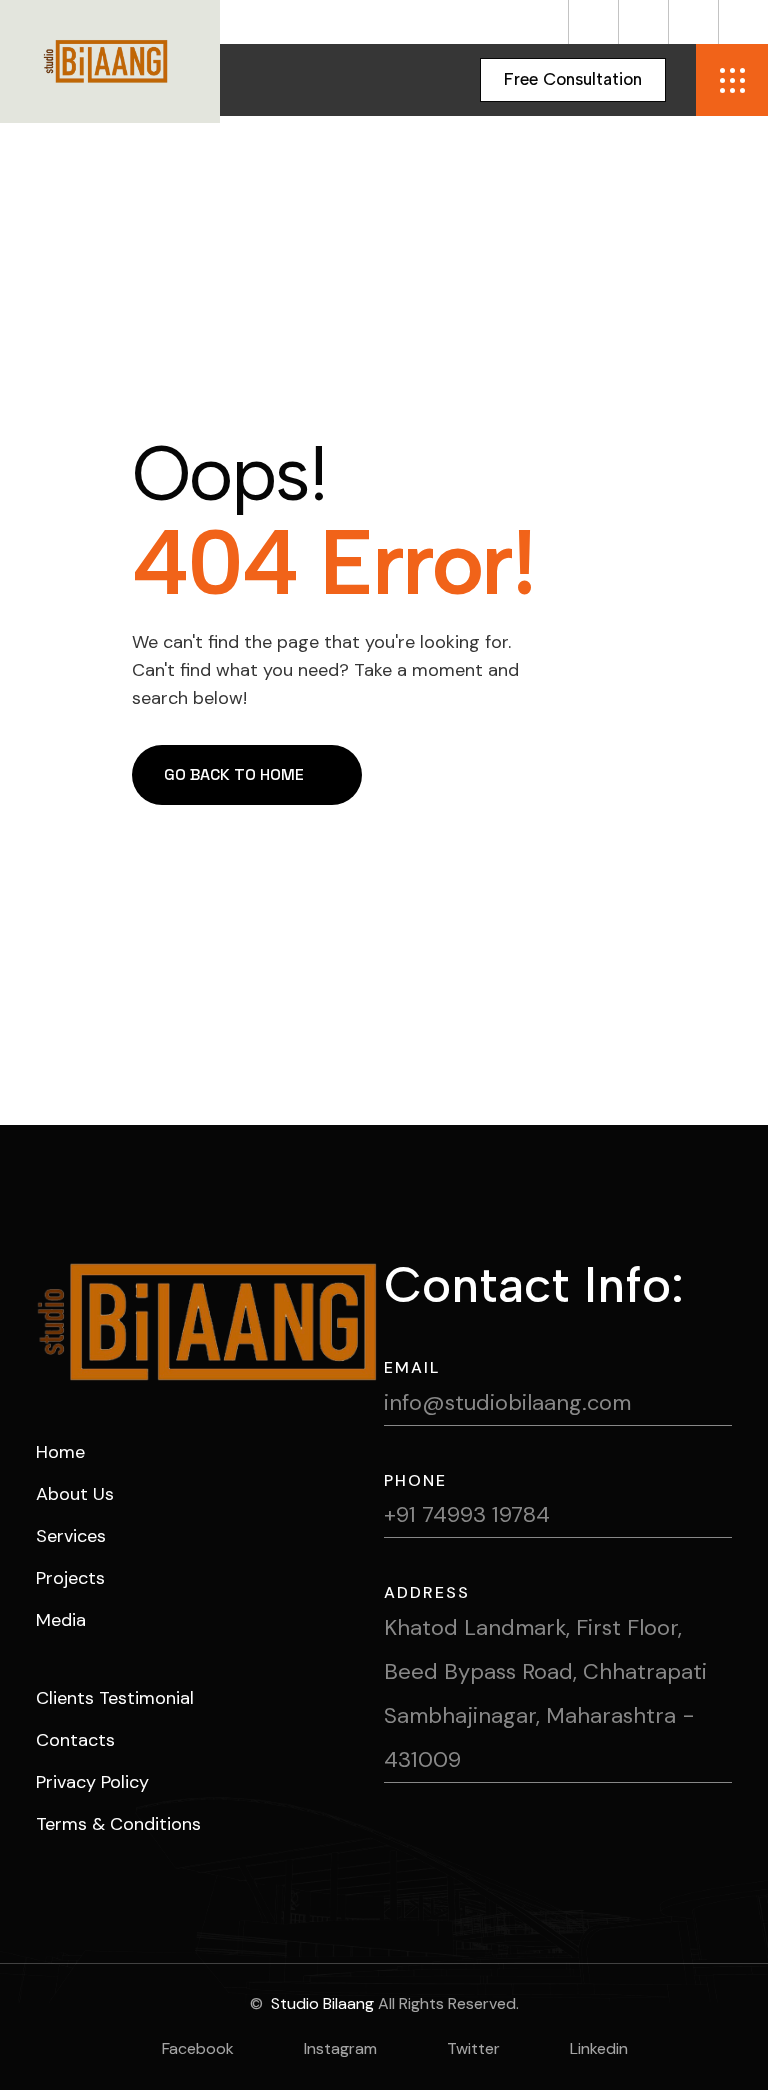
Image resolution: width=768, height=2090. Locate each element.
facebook (198, 2048)
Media (61, 1620)
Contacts (75, 1740)
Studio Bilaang (320, 2003)
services (71, 1536)
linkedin (599, 2048)
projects (70, 1578)
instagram (340, 2048)
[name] (593, 22)
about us (75, 1494)
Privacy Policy (92, 1782)
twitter (473, 2048)
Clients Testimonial (115, 1698)
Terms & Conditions (118, 1824)
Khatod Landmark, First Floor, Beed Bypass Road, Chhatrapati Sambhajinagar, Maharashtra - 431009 (545, 1693)
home (60, 1452)
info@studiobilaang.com (507, 1402)
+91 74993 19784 (467, 1514)
